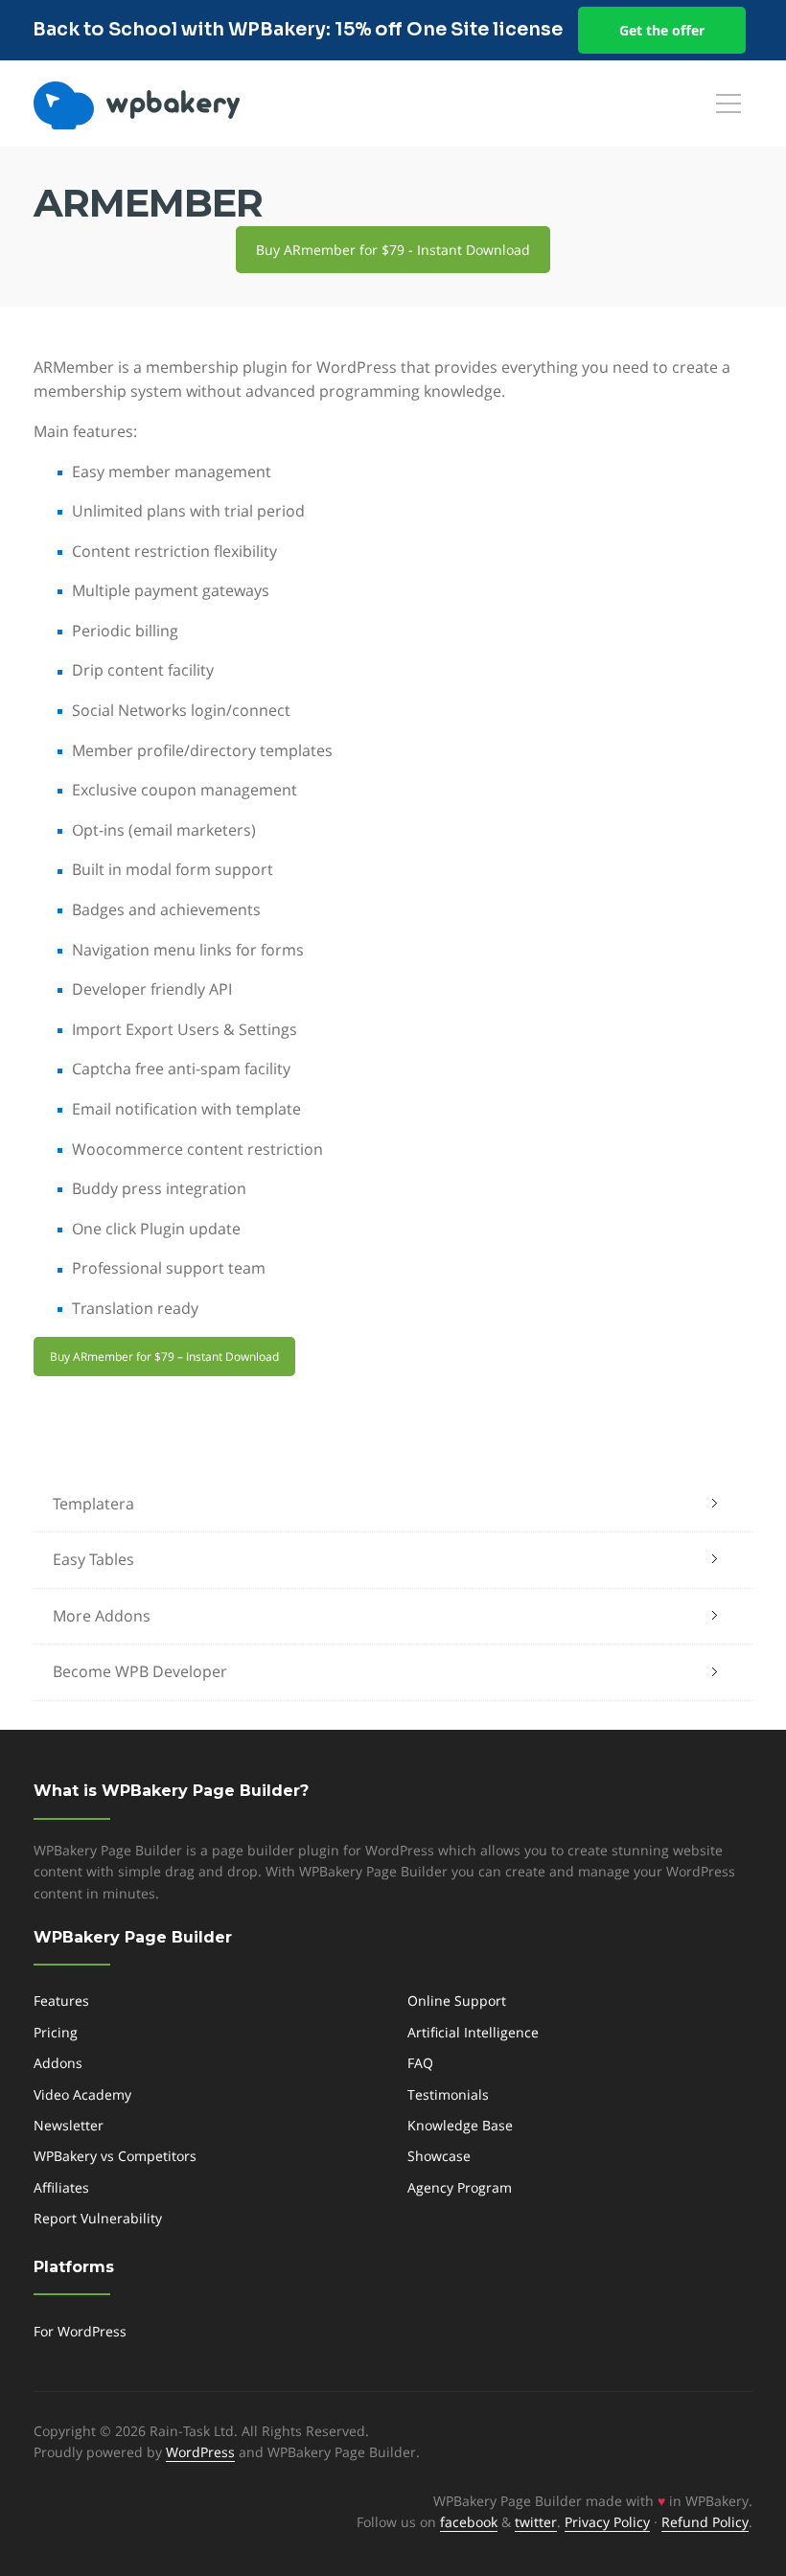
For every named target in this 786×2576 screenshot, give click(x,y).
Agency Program (460, 2187)
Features (61, 2001)
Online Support (457, 2001)
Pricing (56, 2032)
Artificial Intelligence (473, 2032)
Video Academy (82, 2094)
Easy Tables (93, 1559)
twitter (536, 2522)
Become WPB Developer (140, 1671)
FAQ (420, 2063)
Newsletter (69, 2125)
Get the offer (662, 30)
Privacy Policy (607, 2522)
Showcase (439, 2156)
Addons (58, 2063)
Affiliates (61, 2187)
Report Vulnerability (98, 2218)
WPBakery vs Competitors (115, 2156)
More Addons (102, 1616)
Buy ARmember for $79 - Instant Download (393, 250)
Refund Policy (705, 2522)
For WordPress (80, 2331)
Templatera (93, 1504)
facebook (469, 2522)
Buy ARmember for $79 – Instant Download (164, 1357)
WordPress (200, 2452)
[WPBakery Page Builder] (168, 105)
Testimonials (448, 2094)
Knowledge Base (460, 2125)
